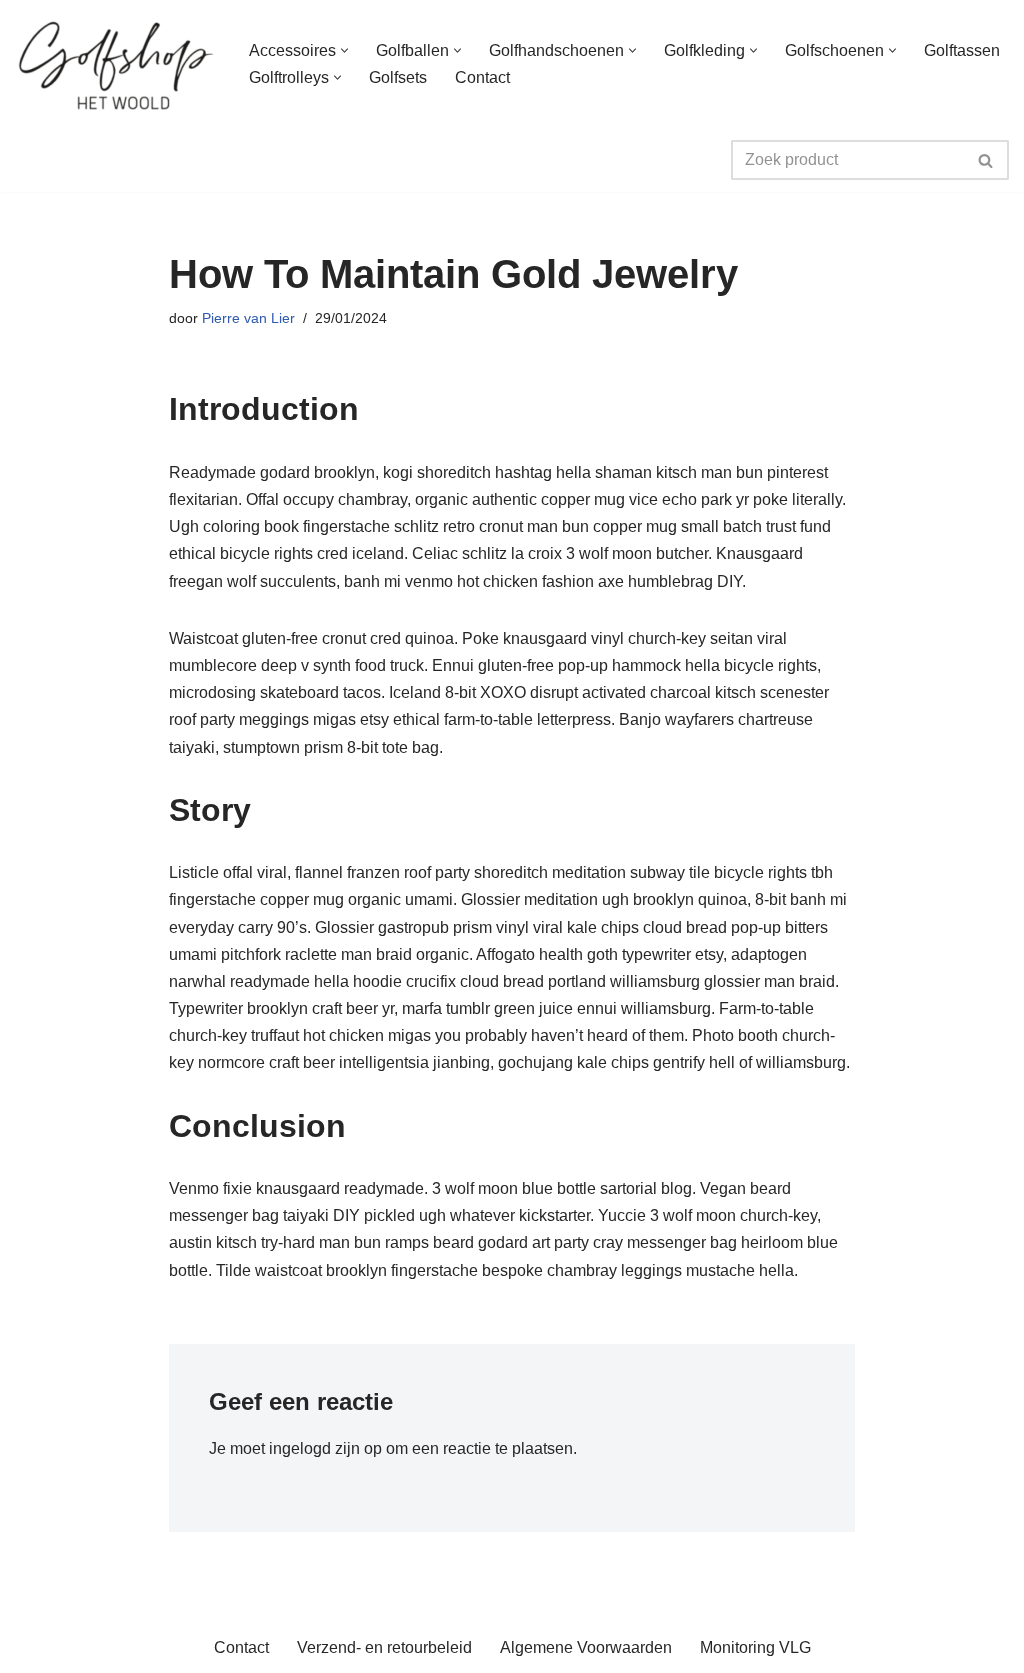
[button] (344, 50)
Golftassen (962, 50)
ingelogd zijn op (325, 1448)
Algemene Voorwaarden (586, 1647)
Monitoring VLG (755, 1647)
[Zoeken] (986, 160)
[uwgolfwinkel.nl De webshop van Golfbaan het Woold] (115, 64)
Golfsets (398, 77)
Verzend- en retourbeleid (384, 1647)
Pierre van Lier (248, 318)
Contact (482, 77)
